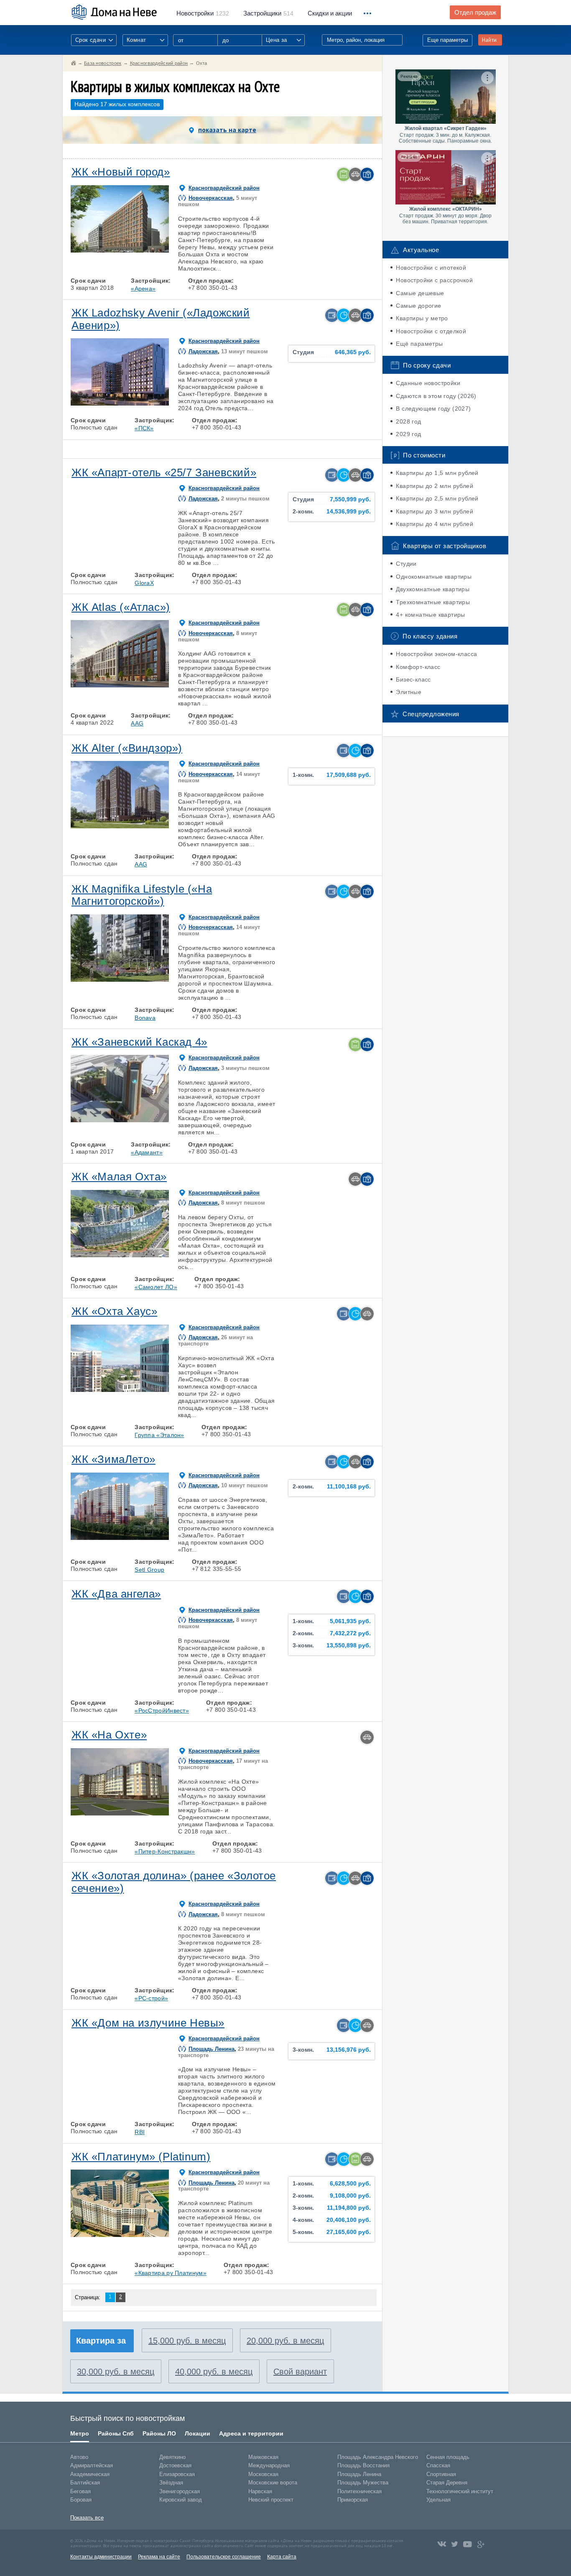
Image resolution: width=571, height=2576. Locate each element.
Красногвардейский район (224, 188)
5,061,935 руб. (350, 1621)
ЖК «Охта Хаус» (114, 1311)
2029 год (408, 434)
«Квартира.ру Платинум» (171, 2273)
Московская (263, 2474)
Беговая (80, 2491)
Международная (269, 2465)
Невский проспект (271, 2500)
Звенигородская (180, 2491)
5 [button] (158, 250)
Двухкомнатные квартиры (433, 589)
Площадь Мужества (363, 2483)
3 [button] (120, 250)
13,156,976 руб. (349, 2050)
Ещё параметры (419, 344)
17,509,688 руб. (349, 775)
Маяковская (263, 2457)
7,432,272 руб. (350, 1633)
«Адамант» (147, 1152)
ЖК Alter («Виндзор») (127, 748)
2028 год (408, 421)
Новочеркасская (211, 198)
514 (268, 13)
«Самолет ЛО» (156, 1287)
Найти (489, 40)
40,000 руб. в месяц (214, 2372)
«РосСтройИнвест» (162, 1711)
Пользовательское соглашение (224, 2557)
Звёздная (171, 2483)
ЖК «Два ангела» (116, 1594)
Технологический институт (460, 2491)
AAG (137, 723)
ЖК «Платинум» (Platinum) (141, 2157)
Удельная (438, 2500)
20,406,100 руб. (349, 2220)
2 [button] (100, 250)
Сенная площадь (448, 2457)
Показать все (87, 2518)
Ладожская (203, 351)
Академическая (90, 2474)
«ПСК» (144, 428)
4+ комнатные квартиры (430, 615)
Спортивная (441, 2474)
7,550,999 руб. (350, 499)
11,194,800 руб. (349, 2208)
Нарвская (260, 2491)
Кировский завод (181, 2500)
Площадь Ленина (212, 2049)
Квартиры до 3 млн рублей (435, 511)
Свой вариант (300, 2372)
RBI (140, 2132)
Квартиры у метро (422, 318)
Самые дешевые (420, 293)
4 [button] (139, 250)
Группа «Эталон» (159, 1435)
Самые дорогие (418, 306)
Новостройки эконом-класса (436, 654)
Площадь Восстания (363, 2465)
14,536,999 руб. (349, 512)
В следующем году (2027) (433, 408)
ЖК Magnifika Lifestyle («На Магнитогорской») (142, 895)
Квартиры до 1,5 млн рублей (437, 473)
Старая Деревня (447, 2483)
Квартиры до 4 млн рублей (435, 524)
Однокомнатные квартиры (434, 577)
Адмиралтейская (92, 2465)
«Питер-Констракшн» (165, 1851)
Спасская (438, 2465)
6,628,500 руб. (350, 2184)
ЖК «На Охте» (109, 1735)
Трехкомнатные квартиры (433, 602)
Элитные (409, 692)
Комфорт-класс (418, 667)
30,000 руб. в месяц (116, 2372)
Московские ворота (273, 2483)
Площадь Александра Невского (378, 2457)
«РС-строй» (151, 1998)
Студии (406, 564)
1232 (203, 13)
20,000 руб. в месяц (285, 2341)
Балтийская (85, 2483)
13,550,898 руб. (349, 1645)
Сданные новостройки (428, 383)
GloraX (144, 583)
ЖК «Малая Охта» (119, 1177)
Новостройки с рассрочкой (434, 280)
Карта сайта (282, 2557)
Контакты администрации (101, 2557)
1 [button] (81, 250)
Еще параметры (447, 40)
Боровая (81, 2500)
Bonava (145, 1018)
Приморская (353, 2500)
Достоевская (175, 2465)
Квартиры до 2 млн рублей (435, 486)
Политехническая (359, 2491)
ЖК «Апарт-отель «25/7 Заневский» (164, 472)
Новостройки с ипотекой (431, 268)
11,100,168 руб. (349, 1487)
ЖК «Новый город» (121, 172)
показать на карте (227, 130)
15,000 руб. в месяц (187, 2341)
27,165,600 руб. (349, 2232)
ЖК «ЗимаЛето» (113, 1459)
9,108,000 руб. (350, 2196)
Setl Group (149, 1570)
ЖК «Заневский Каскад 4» (139, 1042)
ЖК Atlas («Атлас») (121, 607)
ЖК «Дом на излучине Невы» (148, 2023)
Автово (79, 2457)
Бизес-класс (413, 679)
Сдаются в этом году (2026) (436, 396)
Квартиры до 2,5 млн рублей (437, 498)
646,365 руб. (353, 352)
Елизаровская (177, 2474)
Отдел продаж (475, 13)
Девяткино (172, 2457)
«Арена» (143, 288)
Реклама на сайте (159, 2557)
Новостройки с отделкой (431, 331)
